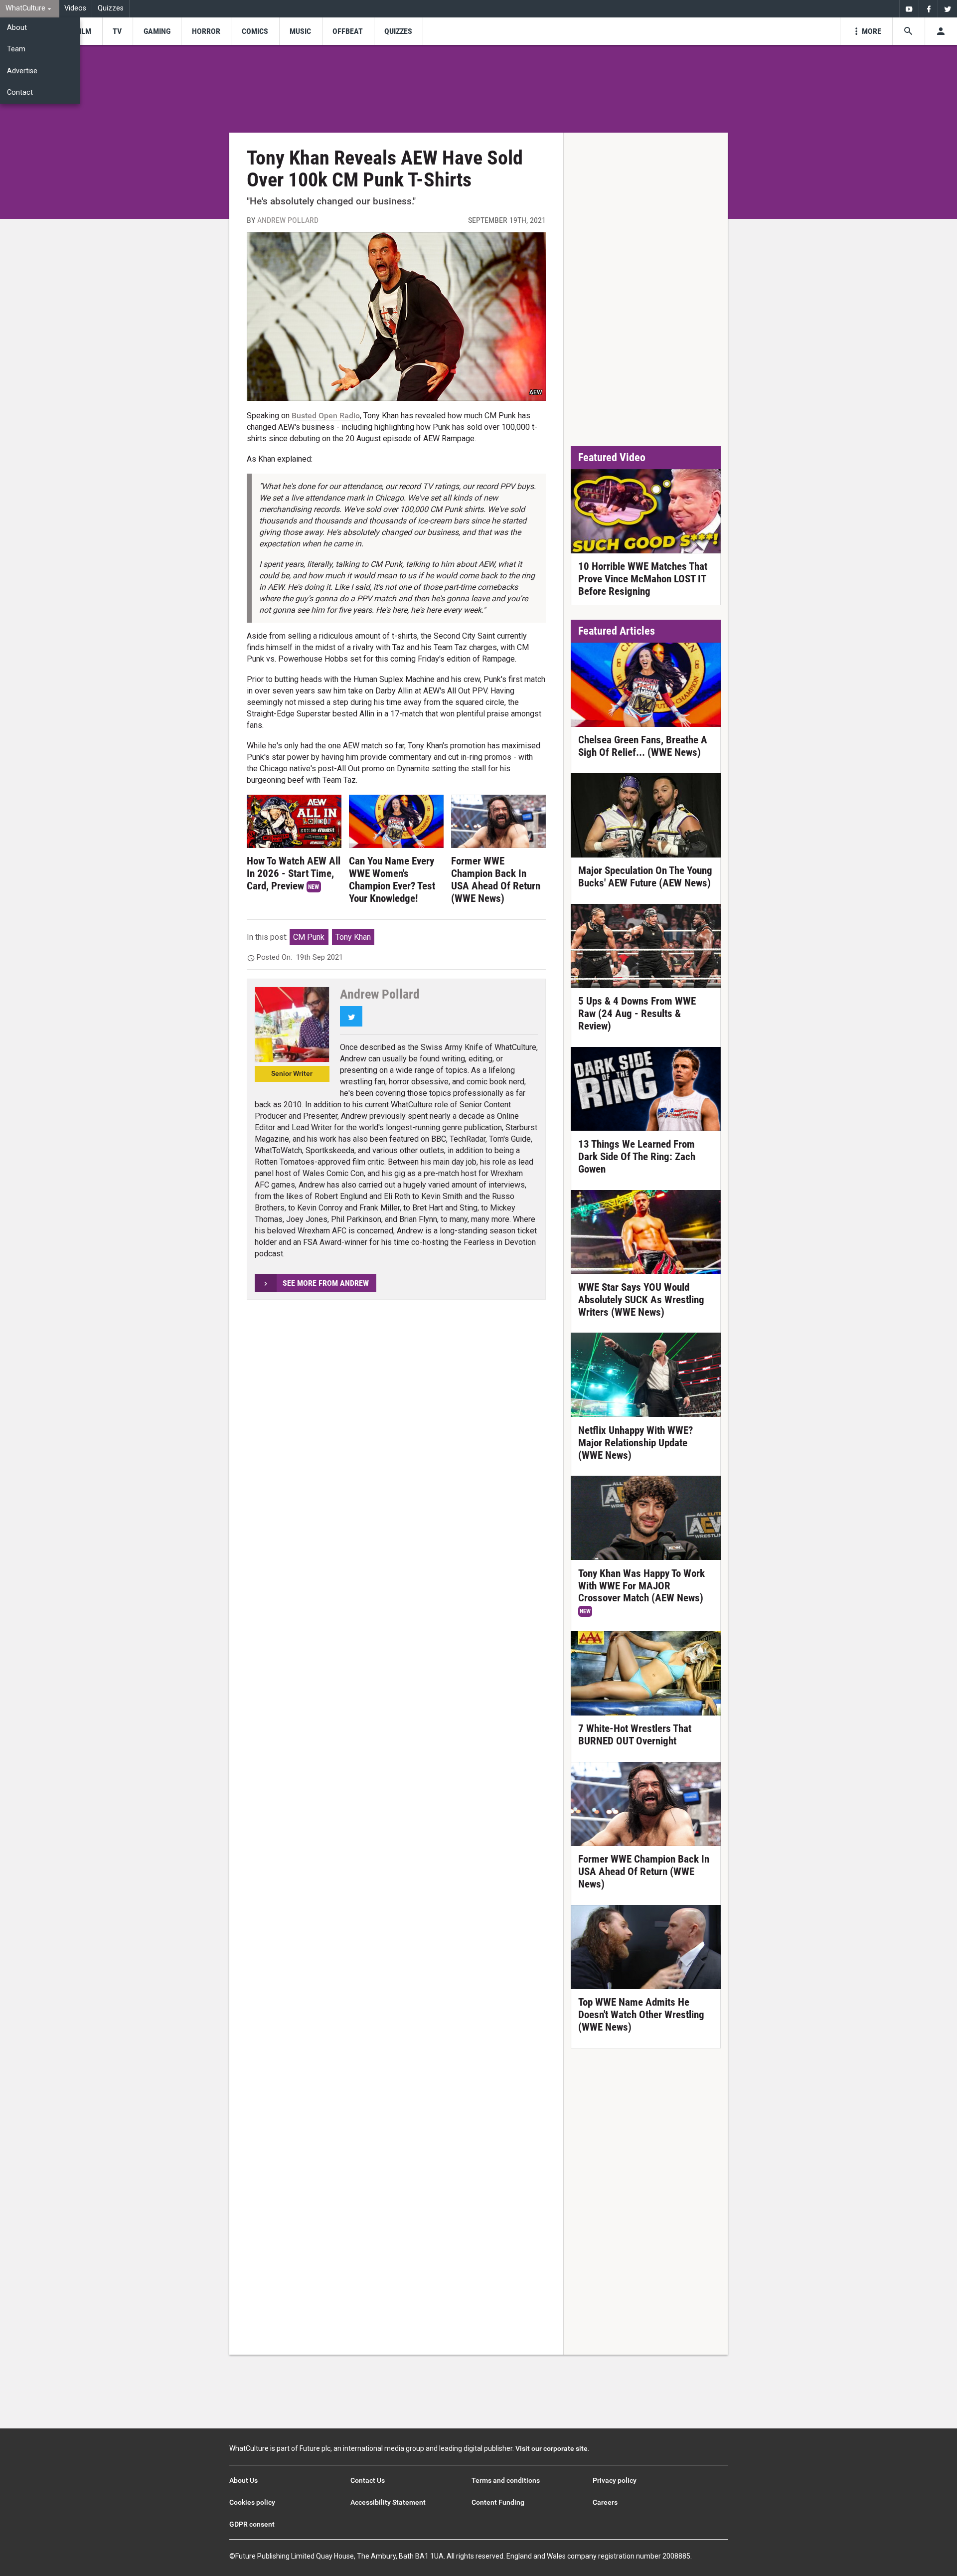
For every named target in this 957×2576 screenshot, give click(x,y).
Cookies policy (252, 2502)
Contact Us (368, 2480)
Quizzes (111, 8)
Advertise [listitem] (22, 71)
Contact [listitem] (20, 92)
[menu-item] (83, 31)
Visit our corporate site (552, 2448)
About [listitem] (17, 28)
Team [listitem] (16, 49)
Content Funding (498, 2502)
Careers (605, 2502)
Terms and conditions (506, 2480)
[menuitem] (30, 9)
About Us (243, 2480)
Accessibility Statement (388, 2502)
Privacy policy (615, 2480)
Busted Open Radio (326, 416)
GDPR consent (252, 2524)
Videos (75, 8)
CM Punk (309, 937)
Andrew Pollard (288, 220)
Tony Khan (353, 937)
